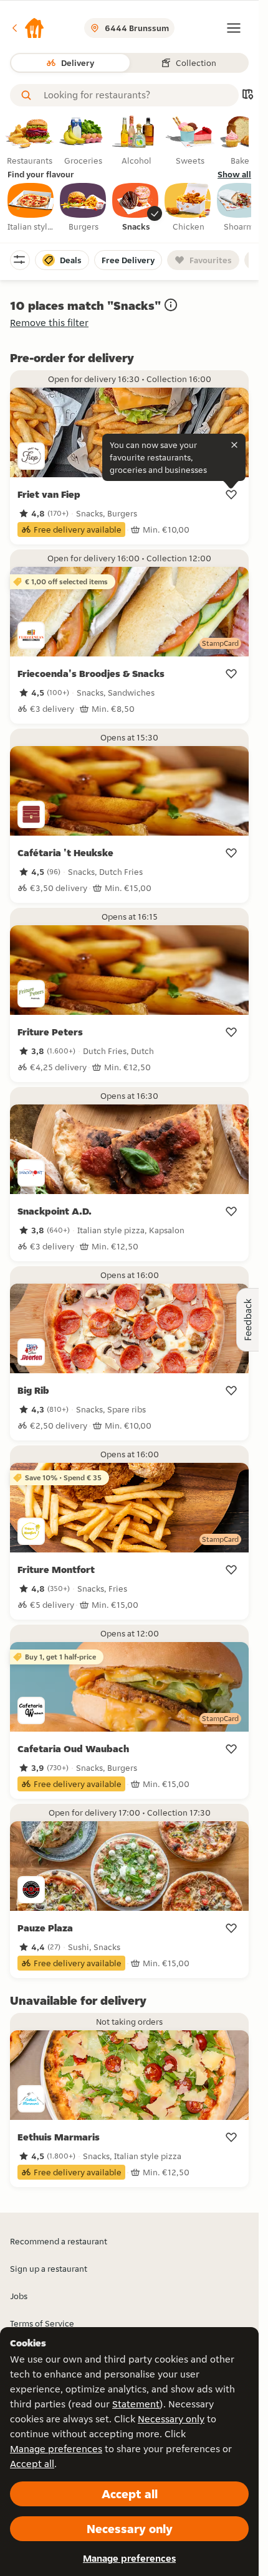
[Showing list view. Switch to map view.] (247, 96)
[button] (27, 28)
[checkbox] (31, 208)
